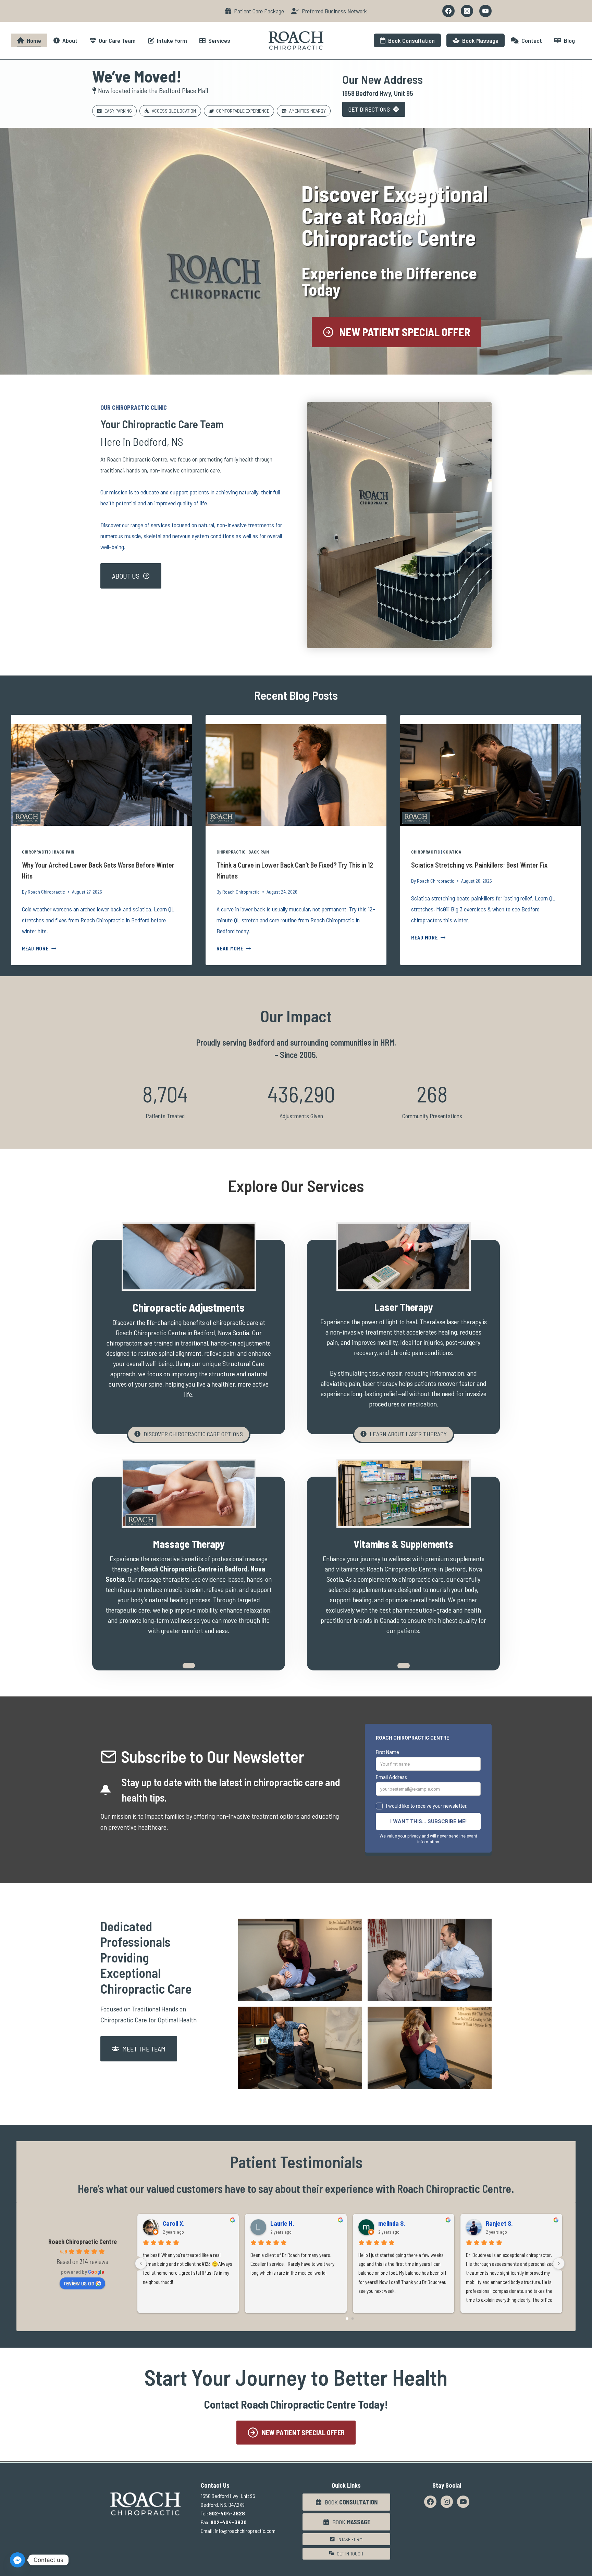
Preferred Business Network (333, 11)
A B (490, 2223)
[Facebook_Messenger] (17, 2560)
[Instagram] (467, 11)
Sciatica (452, 852)
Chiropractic (36, 852)
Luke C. (172, 2223)
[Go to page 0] (347, 2319)
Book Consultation (410, 40)
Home (33, 40)
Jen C (386, 2223)
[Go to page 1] (353, 2319)
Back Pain (64, 852)
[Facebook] (448, 11)
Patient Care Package (258, 11)
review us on (79, 2283)
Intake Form (171, 40)
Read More (39, 949)
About (69, 40)
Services (218, 40)
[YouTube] (485, 11)
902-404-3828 (227, 2513)
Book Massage (479, 40)
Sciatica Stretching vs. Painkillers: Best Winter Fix (479, 865)
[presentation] (101, 775)
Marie (278, 2223)
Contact (530, 40)
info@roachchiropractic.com (245, 2531)
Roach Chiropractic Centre (83, 2242)
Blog (568, 40)
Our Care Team (116, 40)
